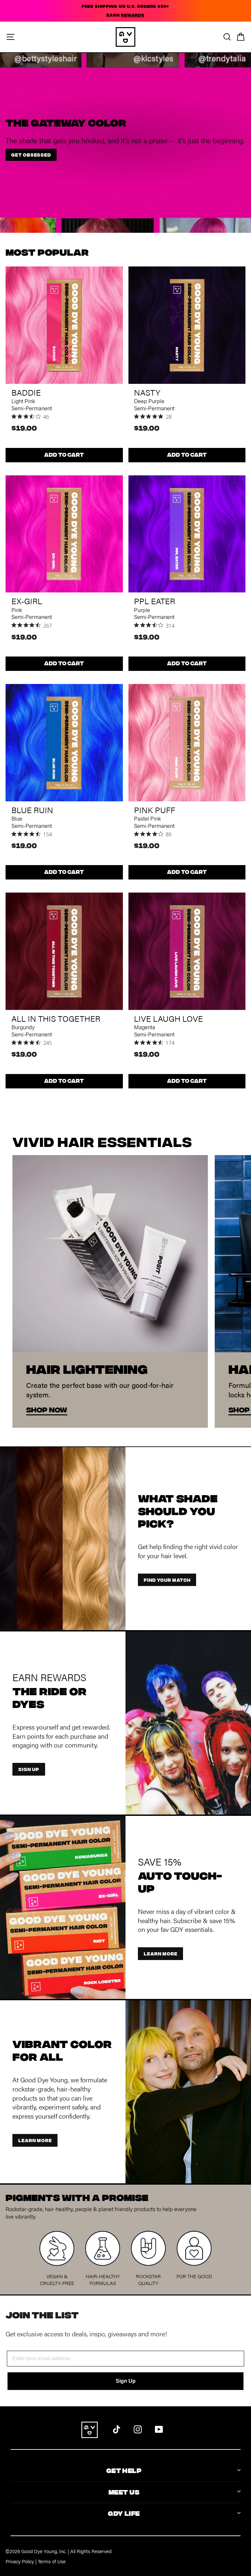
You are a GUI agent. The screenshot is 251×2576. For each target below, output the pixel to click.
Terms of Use (52, 2561)
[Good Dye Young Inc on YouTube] (159, 2428)
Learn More (35, 2140)
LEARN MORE (160, 1953)
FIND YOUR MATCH (167, 1580)
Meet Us (124, 2491)
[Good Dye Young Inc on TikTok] (117, 2428)
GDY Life (124, 2513)
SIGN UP (29, 1769)
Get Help (124, 2470)
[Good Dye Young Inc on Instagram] (138, 2428)
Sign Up (126, 2381)
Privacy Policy (20, 2561)
